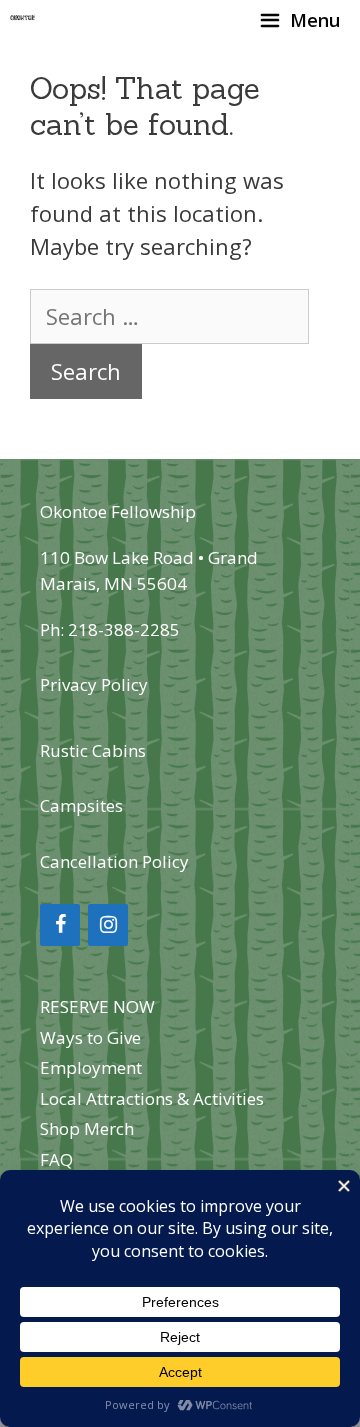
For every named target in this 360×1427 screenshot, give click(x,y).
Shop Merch (87, 1128)
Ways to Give (90, 1037)
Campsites (81, 805)
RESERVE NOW (97, 1006)
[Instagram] (108, 925)
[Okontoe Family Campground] (23, 20)
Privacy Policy (94, 684)
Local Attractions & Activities (152, 1098)
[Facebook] (60, 925)
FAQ (56, 1159)
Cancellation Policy (114, 861)
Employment (91, 1067)
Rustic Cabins (93, 750)
